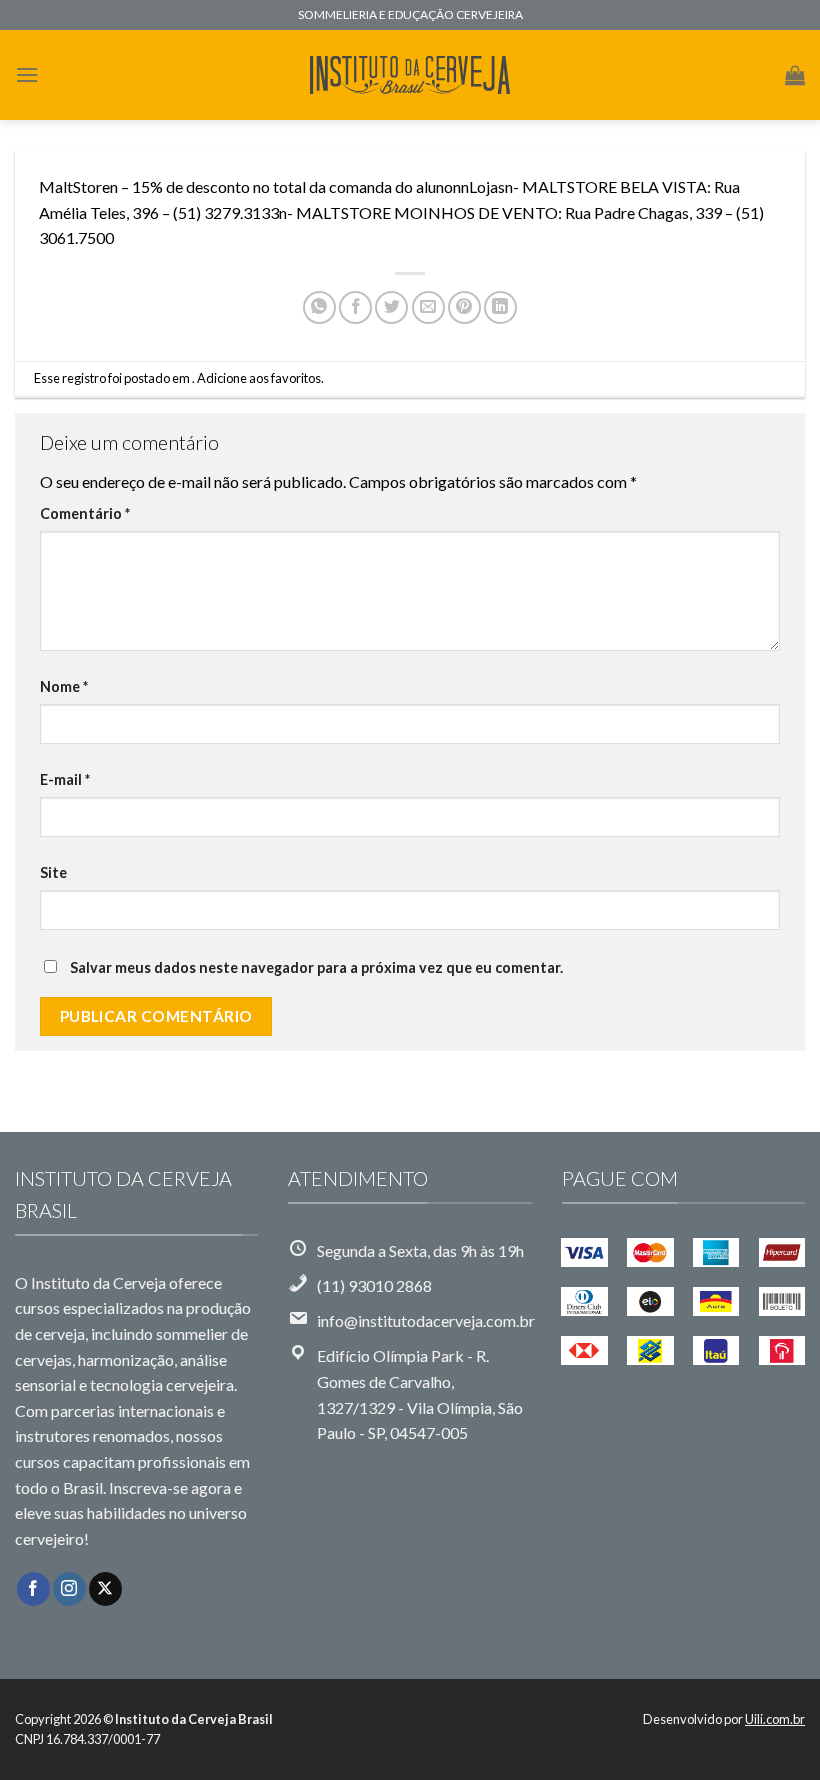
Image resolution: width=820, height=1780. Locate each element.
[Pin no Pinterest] (464, 307)
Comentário (85, 513)
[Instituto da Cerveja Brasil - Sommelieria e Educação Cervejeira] (410, 75)
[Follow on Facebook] (33, 1589)
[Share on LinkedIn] (500, 307)
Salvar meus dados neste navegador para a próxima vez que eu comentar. (316, 967)
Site (53, 872)
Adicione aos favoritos (259, 378)
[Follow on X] (105, 1589)
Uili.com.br (775, 1719)
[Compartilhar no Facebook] (355, 307)
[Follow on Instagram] (69, 1589)
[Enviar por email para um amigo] (428, 307)
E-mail (65, 779)
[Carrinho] (795, 75)
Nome (64, 686)
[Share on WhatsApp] (319, 307)
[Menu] (27, 74)
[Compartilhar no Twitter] (391, 307)
